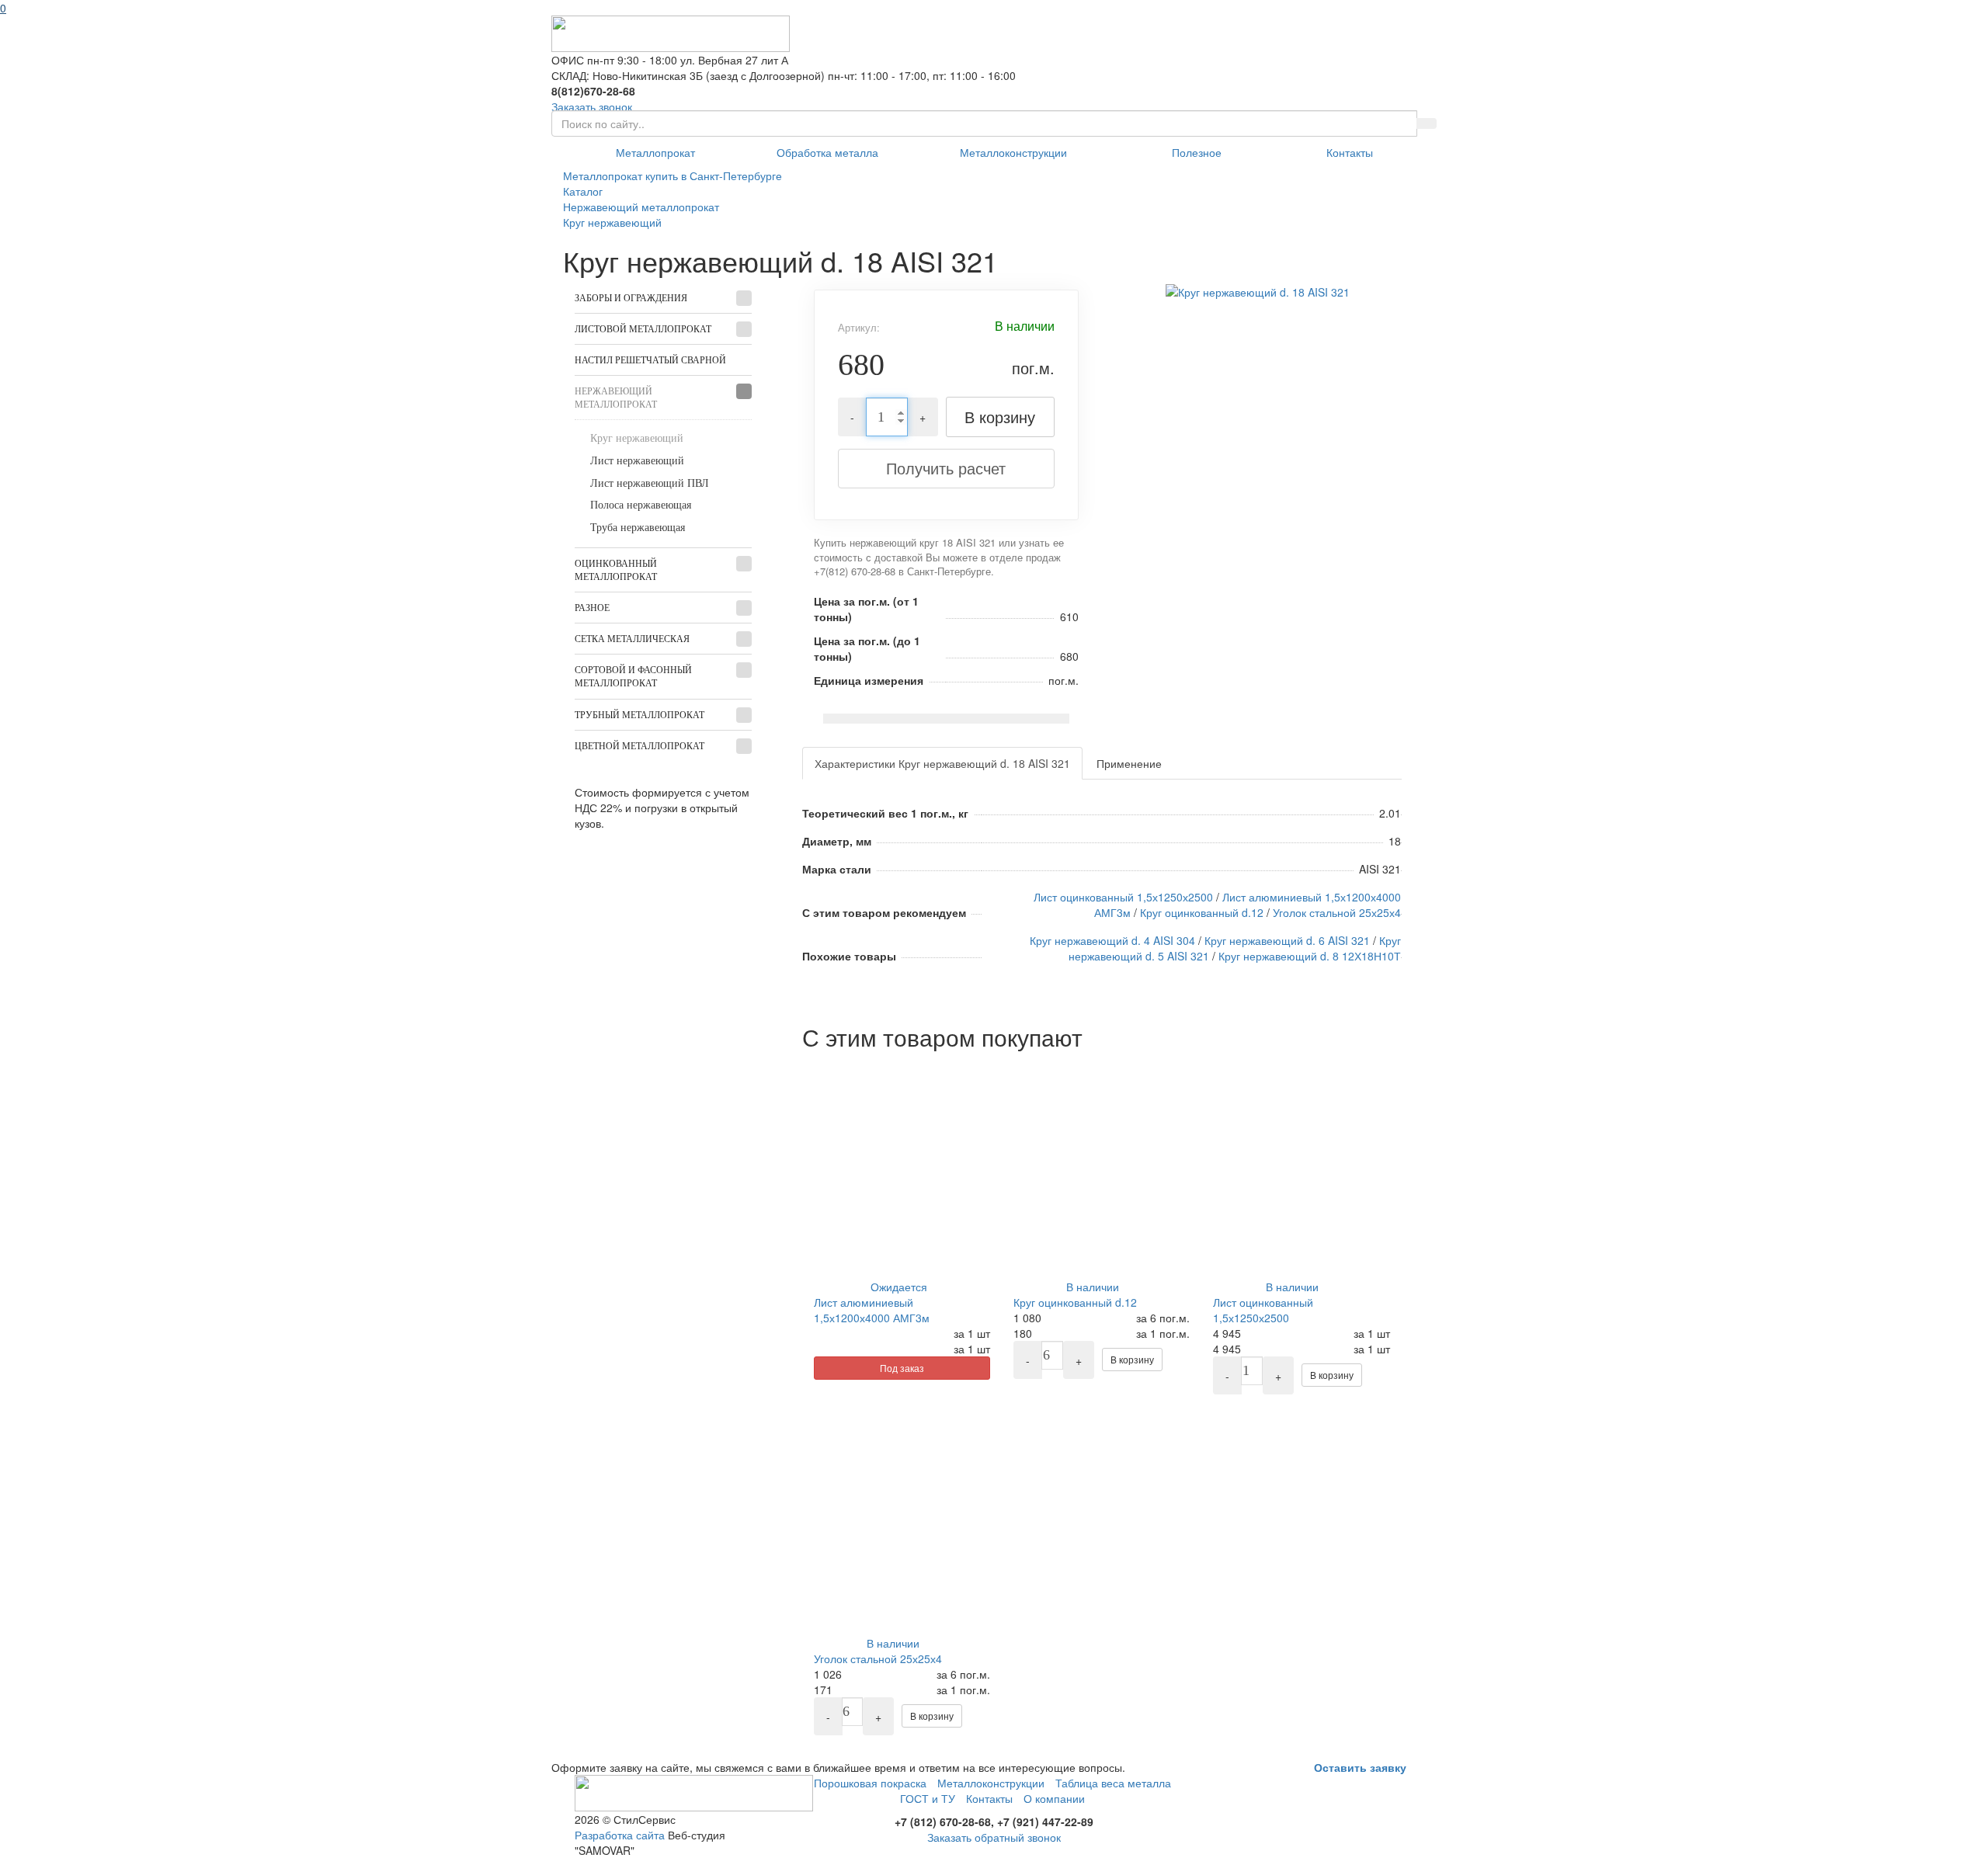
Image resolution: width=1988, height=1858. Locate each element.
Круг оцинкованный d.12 (1202, 912)
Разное (592, 608)
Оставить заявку (1360, 1767)
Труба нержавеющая (638, 528)
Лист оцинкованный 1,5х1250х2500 (1123, 897)
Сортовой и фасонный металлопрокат (633, 677)
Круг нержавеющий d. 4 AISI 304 (1112, 940)
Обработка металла (827, 152)
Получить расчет (946, 468)
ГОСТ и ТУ (928, 1798)
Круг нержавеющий (637, 438)
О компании (1054, 1798)
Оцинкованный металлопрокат (616, 570)
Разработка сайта (620, 1835)
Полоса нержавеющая (641, 505)
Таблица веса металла (1113, 1783)
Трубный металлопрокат (639, 715)
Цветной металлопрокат (639, 746)
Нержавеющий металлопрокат (616, 398)
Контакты (1350, 152)
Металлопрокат (655, 152)
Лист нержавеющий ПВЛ (650, 483)
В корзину (1000, 417)
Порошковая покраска (870, 1783)
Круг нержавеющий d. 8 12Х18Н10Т (1310, 956)
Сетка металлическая (632, 639)
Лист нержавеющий (637, 461)
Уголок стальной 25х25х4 (1337, 912)
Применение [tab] (1129, 763)
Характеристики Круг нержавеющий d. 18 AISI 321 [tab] (942, 763)
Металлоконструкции (1013, 152)
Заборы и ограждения (631, 298)
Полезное (1197, 152)
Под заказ (902, 1368)
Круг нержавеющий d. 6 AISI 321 (1287, 940)
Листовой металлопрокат (643, 329)
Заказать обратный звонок (994, 1837)
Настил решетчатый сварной (650, 360)
